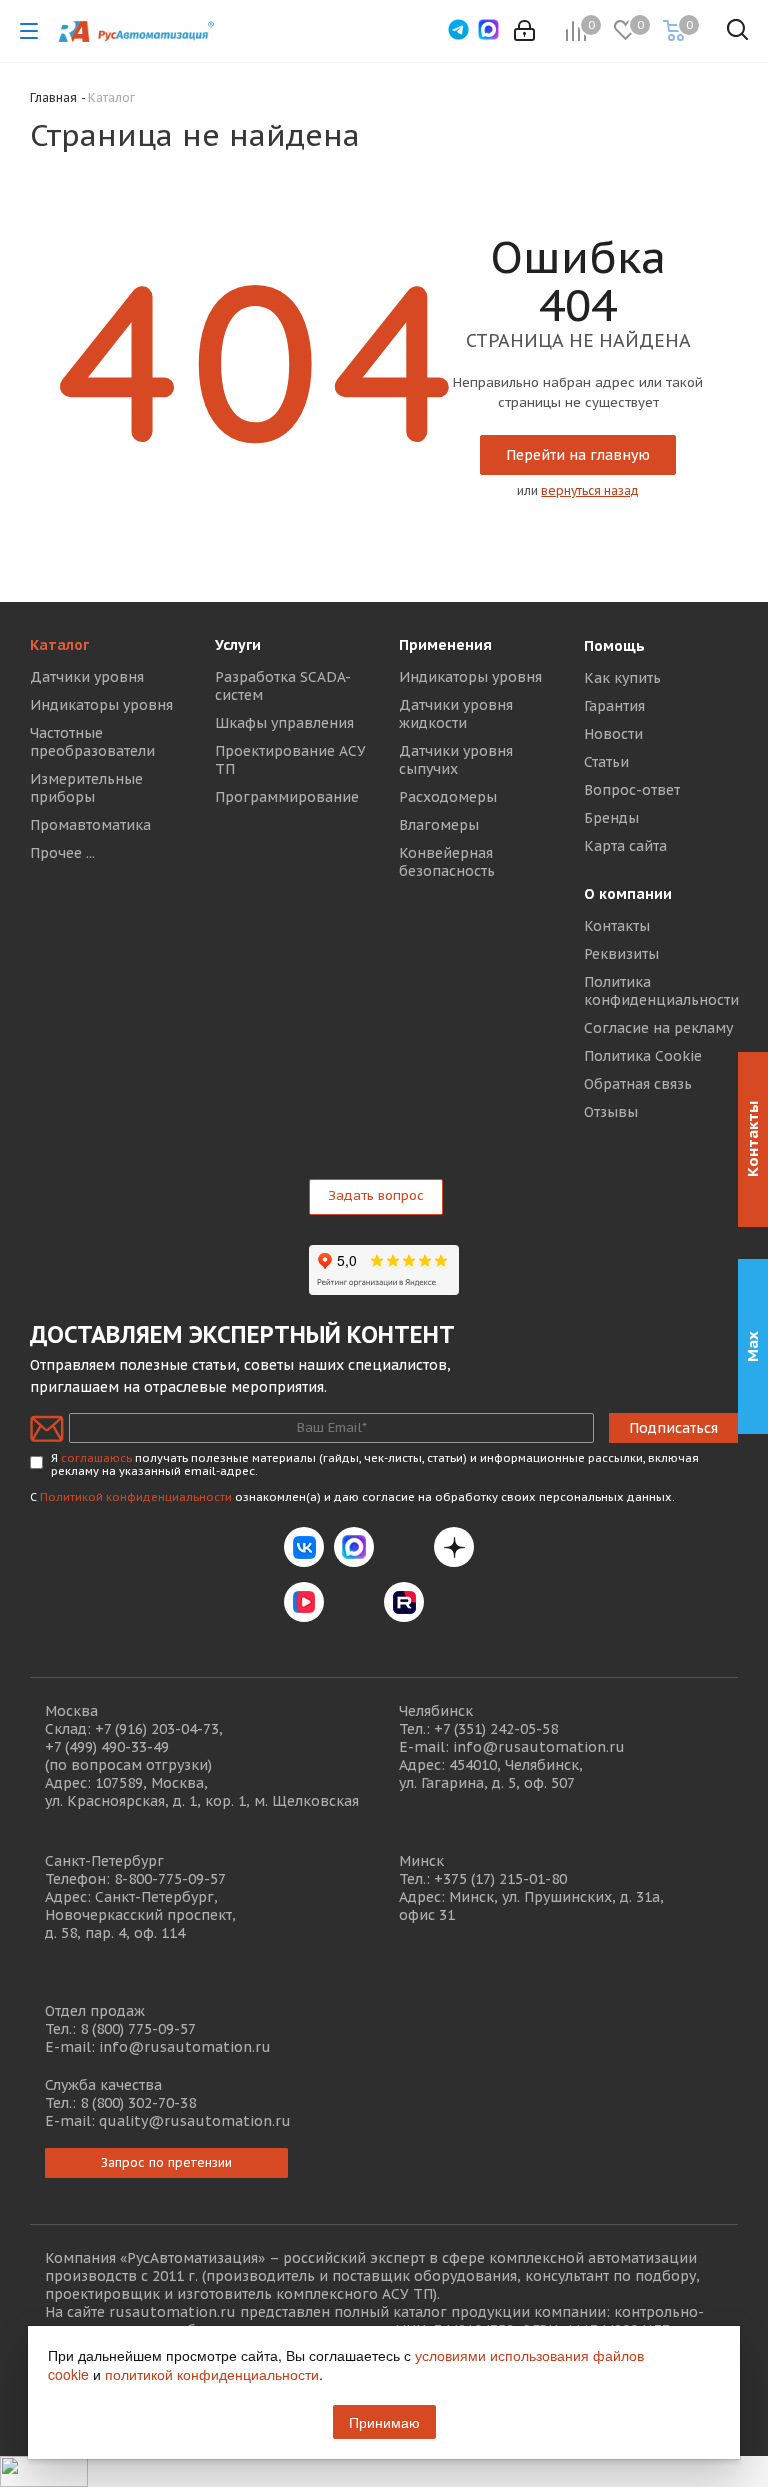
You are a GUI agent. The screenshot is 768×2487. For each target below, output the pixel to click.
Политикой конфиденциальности (136, 1497)
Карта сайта (625, 846)
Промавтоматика (90, 825)
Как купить (622, 678)
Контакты (617, 926)
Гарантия (614, 706)
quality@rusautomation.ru (195, 2121)
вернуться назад (590, 490)
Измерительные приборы (86, 788)
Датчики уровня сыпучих (456, 760)
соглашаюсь (96, 1458)
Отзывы (611, 1112)
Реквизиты (621, 954)
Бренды (611, 818)
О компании (628, 894)
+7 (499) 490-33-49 (107, 1747)
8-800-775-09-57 (170, 1879)
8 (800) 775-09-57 (138, 2029)
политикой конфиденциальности (212, 2374)
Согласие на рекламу (658, 1028)
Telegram (404, 1547)
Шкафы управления (284, 723)
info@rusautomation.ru (539, 1747)
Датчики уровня (87, 677)
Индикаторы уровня (101, 705)
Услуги (238, 645)
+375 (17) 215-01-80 (500, 1879)
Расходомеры (448, 797)
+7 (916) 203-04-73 (157, 1729)
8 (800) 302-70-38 (138, 2103)
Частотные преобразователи (92, 742)
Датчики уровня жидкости (456, 714)
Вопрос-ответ (632, 790)
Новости (613, 734)
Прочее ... (62, 853)
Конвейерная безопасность (447, 862)
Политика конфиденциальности (661, 991)
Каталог (59, 645)
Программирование (287, 797)
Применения (445, 645)
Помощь (614, 646)
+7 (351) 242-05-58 (496, 1729)
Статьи (606, 762)
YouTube (354, 1602)
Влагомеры (439, 825)
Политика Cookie (643, 1056)
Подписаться (673, 1428)
